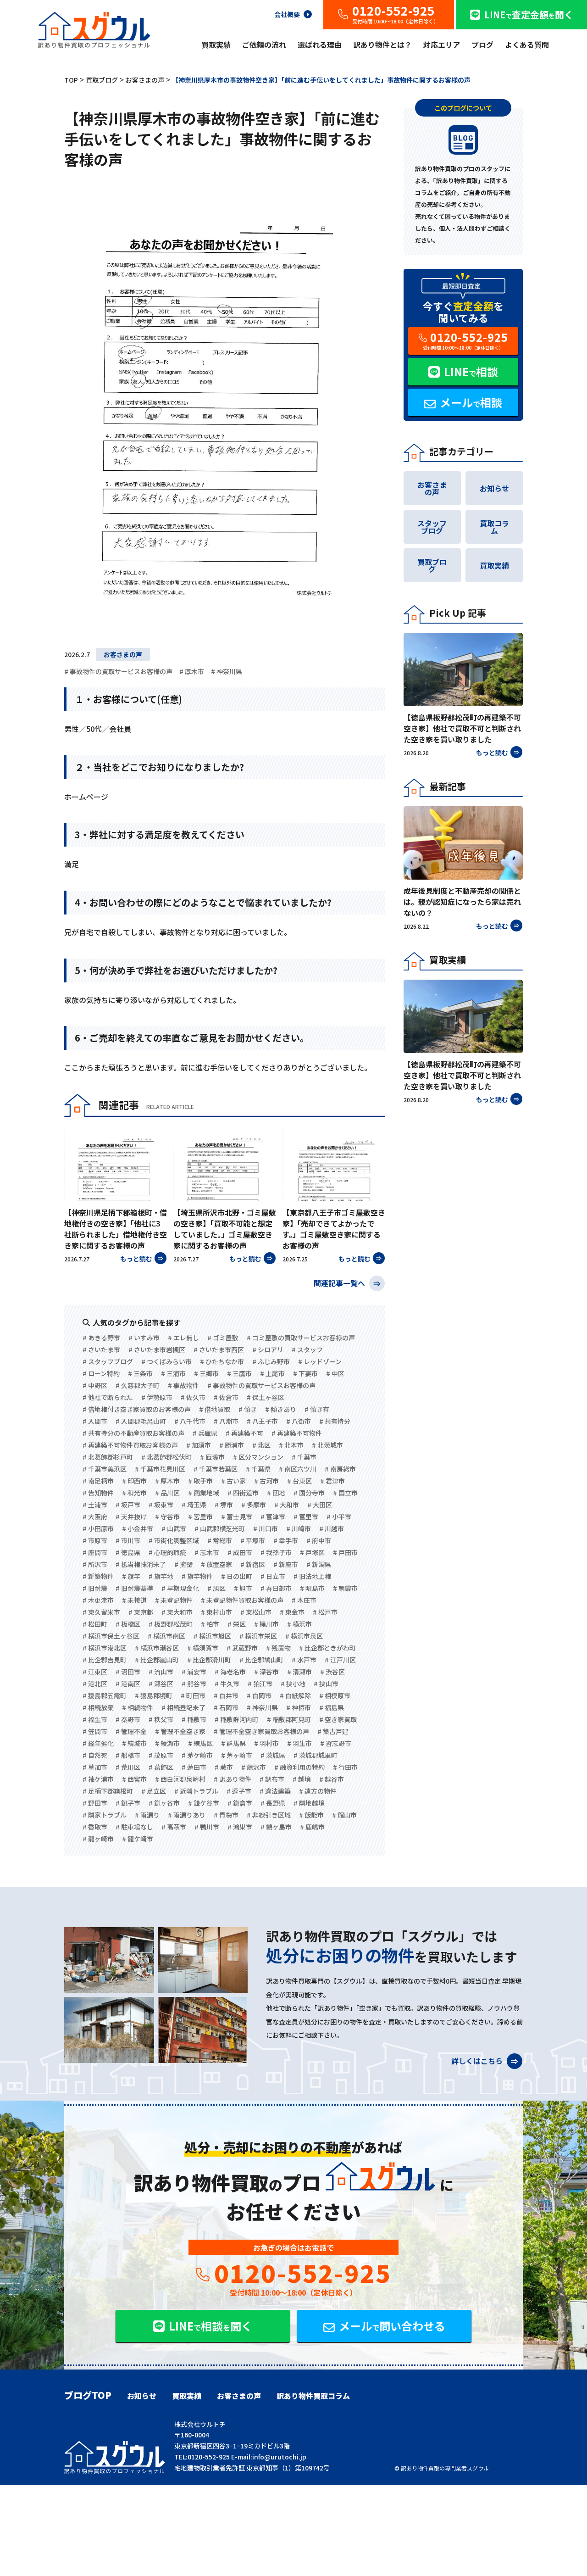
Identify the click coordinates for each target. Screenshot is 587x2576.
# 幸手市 (286, 1540)
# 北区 (261, 1445)
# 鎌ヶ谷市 (164, 1803)
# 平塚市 (253, 1540)
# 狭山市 (326, 1684)
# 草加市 (95, 1767)
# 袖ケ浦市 (98, 1779)
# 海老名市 (230, 1672)
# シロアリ (268, 1349)
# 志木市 (207, 1552)
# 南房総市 (340, 1469)
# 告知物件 (98, 1493)
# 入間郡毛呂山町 (141, 1421)
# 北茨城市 (327, 1445)
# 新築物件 (98, 1576)
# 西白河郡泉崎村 (180, 1779)
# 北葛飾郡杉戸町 (108, 1457)
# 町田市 (193, 1695)
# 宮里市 (200, 1517)
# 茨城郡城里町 (316, 1755)
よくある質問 (527, 45)
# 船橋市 (128, 1755)
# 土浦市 (95, 1505)
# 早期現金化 (180, 1588)
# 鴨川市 (207, 1827)
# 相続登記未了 (183, 1707)
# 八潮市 (226, 1421)
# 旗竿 (131, 1576)
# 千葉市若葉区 (216, 1469)
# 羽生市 (299, 1743)
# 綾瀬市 (167, 1743)
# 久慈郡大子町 (138, 1385)
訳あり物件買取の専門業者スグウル (445, 2468)
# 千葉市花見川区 (160, 1469)
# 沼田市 (128, 1672)
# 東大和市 (177, 1612)
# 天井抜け (131, 1517)
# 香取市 (95, 1827)
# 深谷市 (266, 1672)
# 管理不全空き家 (180, 1731)
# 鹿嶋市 (312, 1827)
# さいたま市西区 (219, 1349)
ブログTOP (88, 2395)
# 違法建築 (275, 1791)
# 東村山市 (216, 1612)
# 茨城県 (273, 1755)
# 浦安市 (194, 1672)
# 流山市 (161, 1672)
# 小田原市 (98, 1528)
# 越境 (302, 1779)
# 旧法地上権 (312, 1576)
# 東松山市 (256, 1612)
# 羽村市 (266, 1743)
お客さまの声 (123, 654)
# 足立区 (154, 1791)
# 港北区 (95, 1684)
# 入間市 (95, 1421)
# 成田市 (240, 1552)
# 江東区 (95, 1672)
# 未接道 (134, 1600)
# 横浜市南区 (166, 1636)
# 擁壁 (183, 1564)
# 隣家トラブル (105, 1815)
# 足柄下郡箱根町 (108, 1791)
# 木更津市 (98, 1600)
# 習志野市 (336, 1743)
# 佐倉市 (226, 1397)
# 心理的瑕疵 (167, 1552)
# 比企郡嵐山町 (157, 1660)
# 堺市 (224, 1505)
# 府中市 (319, 1540)
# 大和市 (287, 1505)
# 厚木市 (192, 671)
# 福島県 (332, 1707)
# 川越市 (332, 1528)
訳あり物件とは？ (382, 45)
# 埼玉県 (194, 1505)
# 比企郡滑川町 (209, 1660)
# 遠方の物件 (318, 1791)
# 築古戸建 (333, 1731)
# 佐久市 (193, 1397)
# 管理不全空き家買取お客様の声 (261, 1731)
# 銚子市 (128, 1803)
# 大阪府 (95, 1517)
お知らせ (494, 488)
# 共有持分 (335, 1421)
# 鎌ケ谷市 (204, 1803)
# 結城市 (134, 1743)
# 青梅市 (226, 1815)
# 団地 (276, 1493)
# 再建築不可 (244, 1433)
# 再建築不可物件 (297, 1433)
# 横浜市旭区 (212, 1636)
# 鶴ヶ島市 (276, 1827)
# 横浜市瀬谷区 (157, 1648)
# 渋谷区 (332, 1672)
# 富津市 (273, 1517)
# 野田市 (95, 1803)
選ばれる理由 (320, 45)
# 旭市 (243, 1588)
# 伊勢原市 (157, 1397)
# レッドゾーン (320, 1361)
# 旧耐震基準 (134, 1588)
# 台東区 (299, 1481)
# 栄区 (237, 1624)
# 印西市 (134, 1481)
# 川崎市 (299, 1528)
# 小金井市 (138, 1528)
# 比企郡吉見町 (105, 1660)
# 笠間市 (95, 1731)
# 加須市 (199, 1445)
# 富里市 (306, 1517)
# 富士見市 (237, 1517)
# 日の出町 (237, 1576)
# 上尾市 (272, 1373)
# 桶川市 (266, 1624)
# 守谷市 (167, 1517)
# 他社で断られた (108, 1397)
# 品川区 (167, 1493)
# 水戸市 (304, 1660)
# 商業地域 (204, 1493)
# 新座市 (286, 1564)
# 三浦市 (173, 1373)
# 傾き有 (317, 1409)
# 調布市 (272, 1779)
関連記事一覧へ (340, 1282)
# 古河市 (266, 1481)
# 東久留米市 (101, 1612)
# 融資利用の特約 (299, 1767)
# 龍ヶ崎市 (98, 1839)
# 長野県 (273, 1803)
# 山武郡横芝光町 (220, 1528)
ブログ (482, 45)
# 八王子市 (262, 1421)
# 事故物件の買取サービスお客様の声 (118, 671)
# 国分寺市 (309, 1493)
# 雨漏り (147, 1815)
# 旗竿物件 (197, 1576)
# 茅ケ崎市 (197, 1755)
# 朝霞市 (345, 1588)
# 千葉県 (258, 1469)
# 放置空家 (216, 1564)
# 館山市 (344, 1815)
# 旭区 (216, 1588)
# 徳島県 (128, 1552)
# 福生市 (95, 1719)
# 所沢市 (95, 1564)
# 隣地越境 (309, 1803)
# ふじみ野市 (271, 1361)
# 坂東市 (161, 1505)
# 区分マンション (258, 1457)
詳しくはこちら (478, 2060)
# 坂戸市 (128, 1505)
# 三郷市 (206, 1373)
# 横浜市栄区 (258, 1636)
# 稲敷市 (194, 1719)
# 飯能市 (311, 1815)
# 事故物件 (183, 1385)
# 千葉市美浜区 (105, 1469)
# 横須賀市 (203, 1648)
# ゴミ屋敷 (223, 1338)
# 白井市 (226, 1695)
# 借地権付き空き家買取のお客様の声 (137, 1409)
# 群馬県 (233, 1743)
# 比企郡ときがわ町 (327, 1648)
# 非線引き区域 (269, 1815)
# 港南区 (128, 1684)
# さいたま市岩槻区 (157, 1349)
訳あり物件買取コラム (313, 2396)
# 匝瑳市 (212, 1457)
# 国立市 (345, 1493)
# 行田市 (345, 1767)
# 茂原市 (161, 1755)
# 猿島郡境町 (154, 1695)
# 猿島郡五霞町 (105, 1695)
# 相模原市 (335, 1695)
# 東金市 (292, 1612)
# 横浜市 (299, 1624)
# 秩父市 (161, 1719)
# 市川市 (128, 1540)
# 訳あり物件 (233, 1779)
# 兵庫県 (205, 1433)
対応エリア (442, 45)
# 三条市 (140, 1373)
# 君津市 (332, 1481)
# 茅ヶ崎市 (237, 1755)
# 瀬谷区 (161, 1684)
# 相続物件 (138, 1707)
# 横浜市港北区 (105, 1648)
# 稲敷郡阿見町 (289, 1719)
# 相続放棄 (98, 1707)
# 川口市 (266, 1528)
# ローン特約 (101, 1373)
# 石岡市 (226, 1707)
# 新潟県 (319, 1564)
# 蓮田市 (194, 1767)
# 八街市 (299, 1421)
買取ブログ (432, 565)
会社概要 (287, 14)
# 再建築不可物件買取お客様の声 (130, 1445)
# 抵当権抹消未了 (141, 1564)
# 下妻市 (305, 1373)
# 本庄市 (304, 1600)
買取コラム (494, 527)
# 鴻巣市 (240, 1827)
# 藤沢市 (254, 1767)
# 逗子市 (239, 1791)
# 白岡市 (259, 1695)
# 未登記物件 (174, 1600)
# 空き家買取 (338, 1719)
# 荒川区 (128, 1767)
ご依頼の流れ (264, 45)
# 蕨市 (224, 1767)
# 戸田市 (345, 1552)
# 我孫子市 (276, 1552)
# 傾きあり (281, 1409)
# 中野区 (95, 1385)
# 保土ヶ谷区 (266, 1397)
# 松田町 (95, 1624)
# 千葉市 (304, 1457)
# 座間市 (95, 1552)
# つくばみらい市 (166, 1361)
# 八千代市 (190, 1421)
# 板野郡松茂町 (171, 1624)
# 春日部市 (276, 1588)
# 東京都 (141, 1612)
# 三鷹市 (239, 1373)
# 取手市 (200, 1481)
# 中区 (335, 1373)
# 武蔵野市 (242, 1648)
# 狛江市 (260, 1684)
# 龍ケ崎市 (138, 1839)
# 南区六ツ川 (298, 1469)
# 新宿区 (253, 1564)
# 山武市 (174, 1528)
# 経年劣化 (98, 1743)
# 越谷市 (332, 1779)
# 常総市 (220, 1540)
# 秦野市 (128, 1719)
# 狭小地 (293, 1684)
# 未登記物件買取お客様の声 (242, 1600)
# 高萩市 (174, 1827)
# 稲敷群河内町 (237, 1719)
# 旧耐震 (95, 1588)
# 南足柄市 (98, 1481)
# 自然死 (95, 1755)
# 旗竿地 (161, 1576)
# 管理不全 (131, 1731)
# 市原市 (95, 1540)
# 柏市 (210, 1624)
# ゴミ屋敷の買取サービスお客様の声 (301, 1338)
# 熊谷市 (194, 1684)
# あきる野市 (101, 1338)
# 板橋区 (128, 1624)
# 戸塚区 (312, 1552)
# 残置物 (278, 1648)
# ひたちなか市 (222, 1361)
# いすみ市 (144, 1338)
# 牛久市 (227, 1684)
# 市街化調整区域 (174, 1540)
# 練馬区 (200, 1743)
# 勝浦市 (232, 1445)
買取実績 (216, 45)
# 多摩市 (254, 1505)
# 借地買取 (215, 1409)
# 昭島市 (312, 1588)
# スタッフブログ (108, 1361)
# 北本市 (291, 1445)
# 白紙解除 (295, 1695)
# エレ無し (183, 1338)
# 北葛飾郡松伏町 (166, 1457)
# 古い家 (233, 1481)
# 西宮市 (134, 1779)
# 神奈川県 (227, 671)
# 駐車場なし (134, 1827)
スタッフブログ (432, 527)
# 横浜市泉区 (304, 1636)
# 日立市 (273, 1576)
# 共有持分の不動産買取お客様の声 (133, 1433)
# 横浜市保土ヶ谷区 (111, 1636)
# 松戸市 (325, 1612)
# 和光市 (134, 1493)
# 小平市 (339, 1517)
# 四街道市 (243, 1493)
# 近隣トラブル (196, 1791)
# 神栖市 (299, 1707)
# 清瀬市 (299, 1672)
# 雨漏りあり (187, 1815)
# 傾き (248, 1409)
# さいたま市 (101, 1349)
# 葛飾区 (161, 1767)
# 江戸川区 (340, 1660)
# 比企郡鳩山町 (261, 1660)
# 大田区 (320, 1505)
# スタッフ (307, 1349)
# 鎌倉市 (240, 1803)
